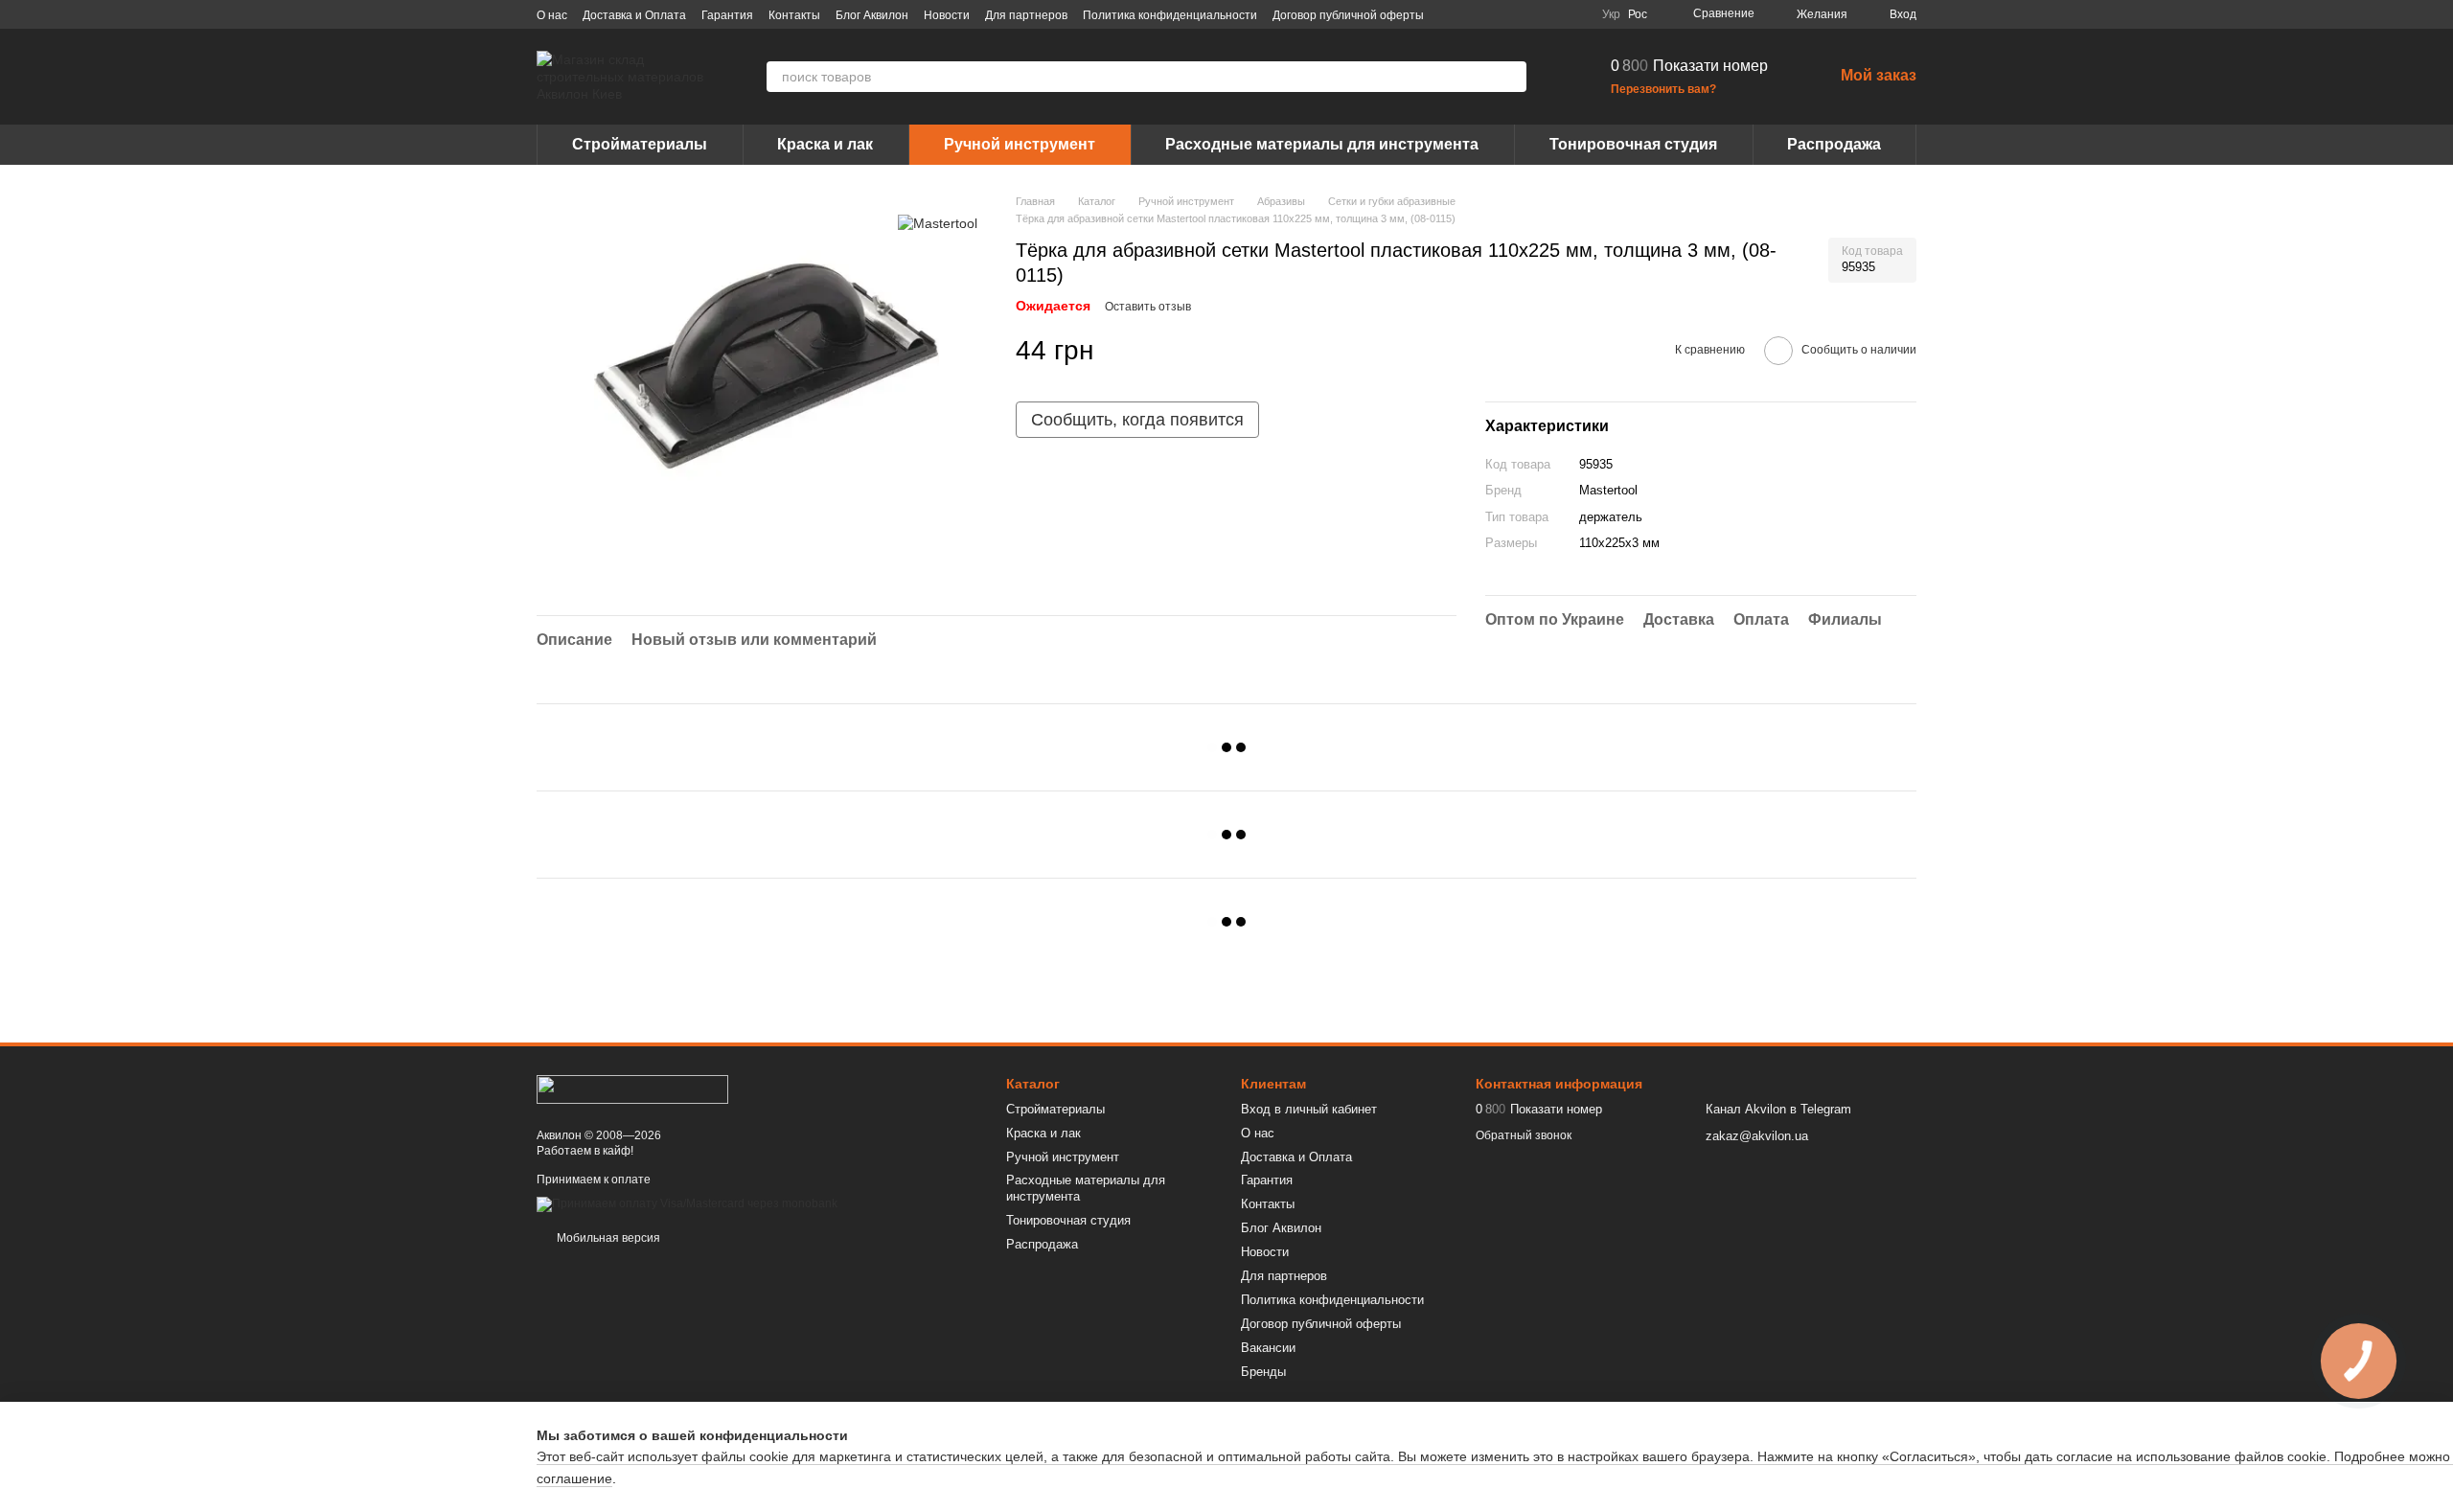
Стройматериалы (640, 144)
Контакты (794, 15)
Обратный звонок (1524, 1135)
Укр (1611, 14)
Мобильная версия (607, 1238)
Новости (947, 15)
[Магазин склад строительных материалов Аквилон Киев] (632, 1088)
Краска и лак (825, 144)
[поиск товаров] (1511, 77)
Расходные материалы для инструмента (1322, 144)
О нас (552, 15)
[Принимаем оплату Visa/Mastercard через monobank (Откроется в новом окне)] (687, 1203)
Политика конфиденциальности (1170, 15)
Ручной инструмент (1020, 144)
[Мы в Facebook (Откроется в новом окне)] (1483, 14)
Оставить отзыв (1148, 307)
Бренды (1263, 1372)
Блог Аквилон (872, 15)
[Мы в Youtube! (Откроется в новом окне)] (1506, 14)
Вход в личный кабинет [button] (1309, 1109)
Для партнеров (1026, 15)
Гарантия (727, 15)
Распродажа (1834, 144)
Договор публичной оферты (1348, 15)
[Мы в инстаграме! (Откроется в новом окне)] (1529, 14)
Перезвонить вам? (1663, 89)
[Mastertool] (938, 222)
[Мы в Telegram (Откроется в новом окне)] (1552, 14)
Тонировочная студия (1633, 144)
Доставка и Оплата (634, 15)
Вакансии (1268, 1348)
